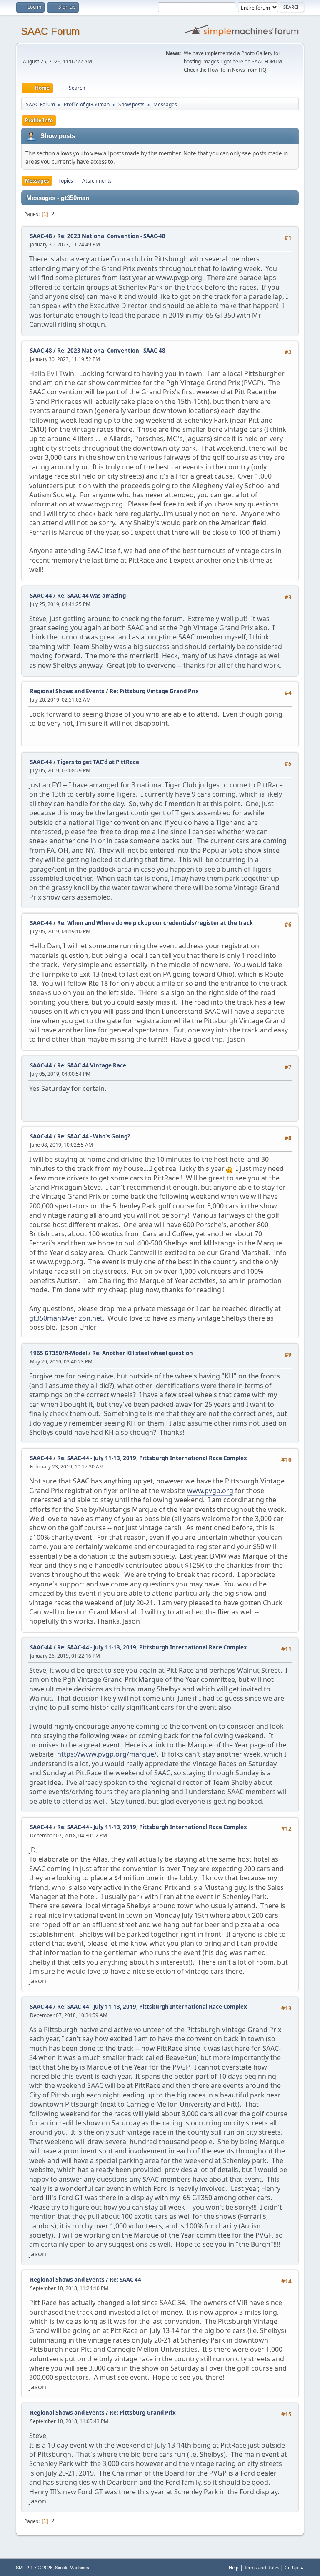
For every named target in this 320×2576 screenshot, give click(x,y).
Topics (66, 181)
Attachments (97, 181)
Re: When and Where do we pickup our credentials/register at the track (155, 923)
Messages (37, 181)
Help (234, 2567)
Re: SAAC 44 (125, 2280)
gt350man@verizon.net (66, 1318)
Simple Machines (72, 2568)
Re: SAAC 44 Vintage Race (92, 1065)
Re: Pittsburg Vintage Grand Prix (154, 691)
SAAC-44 (41, 596)
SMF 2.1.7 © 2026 (34, 2568)
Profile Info (39, 120)
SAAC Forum (50, 31)
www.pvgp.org (210, 1491)
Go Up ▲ (294, 2567)
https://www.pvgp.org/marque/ (107, 1754)
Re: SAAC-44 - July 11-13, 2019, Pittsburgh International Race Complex (152, 1458)
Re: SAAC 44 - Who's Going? (94, 1136)
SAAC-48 (41, 236)
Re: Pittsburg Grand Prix (143, 2413)
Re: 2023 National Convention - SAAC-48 (111, 236)
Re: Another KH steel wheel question (142, 1353)
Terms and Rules (262, 2567)
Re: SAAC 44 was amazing (91, 596)
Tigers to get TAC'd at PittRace (98, 762)
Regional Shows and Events (67, 691)
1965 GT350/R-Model (59, 1353)
